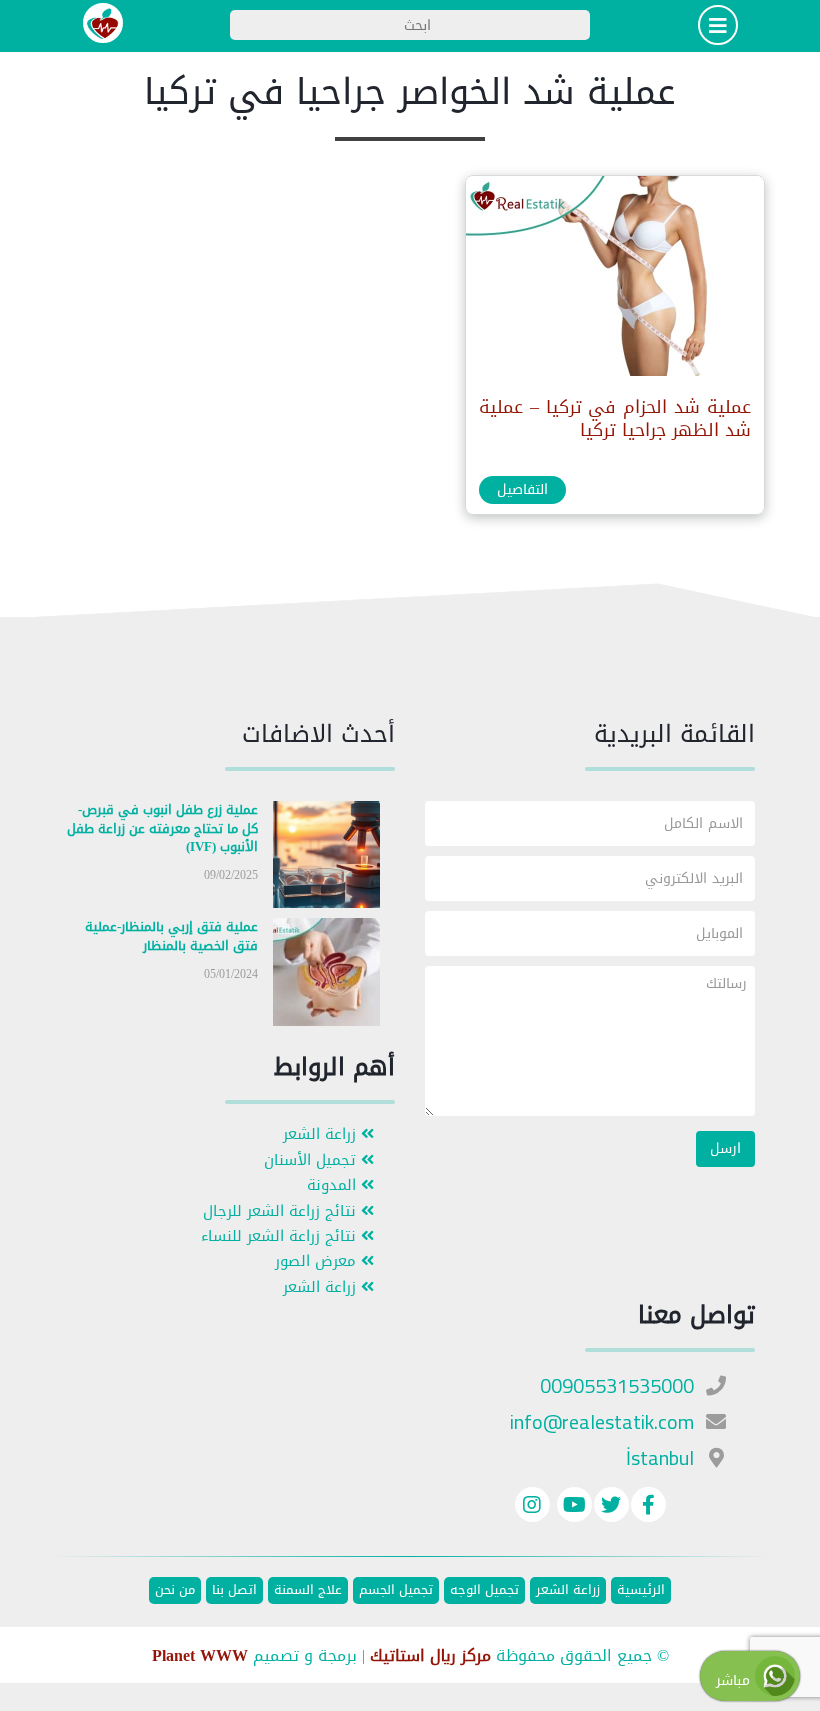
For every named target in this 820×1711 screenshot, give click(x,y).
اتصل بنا (234, 1590)
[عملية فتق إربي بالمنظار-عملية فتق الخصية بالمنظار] (327, 976)
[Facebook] (648, 1507)
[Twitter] (611, 1507)
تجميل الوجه (484, 1590)
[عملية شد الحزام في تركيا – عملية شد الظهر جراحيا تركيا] (614, 280)
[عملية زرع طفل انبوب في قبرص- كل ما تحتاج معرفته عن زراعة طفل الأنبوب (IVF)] (327, 858)
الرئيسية (641, 1590)
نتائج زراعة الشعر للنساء (281, 1236)
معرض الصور (318, 1261)
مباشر (735, 1680)
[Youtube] (572, 1507)
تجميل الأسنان (312, 1160)
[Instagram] (532, 1507)
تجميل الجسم (396, 1590)
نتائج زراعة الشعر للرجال (282, 1211)
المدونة (334, 1185)
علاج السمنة (308, 1590)
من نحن (175, 1590)
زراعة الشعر (322, 1134)
